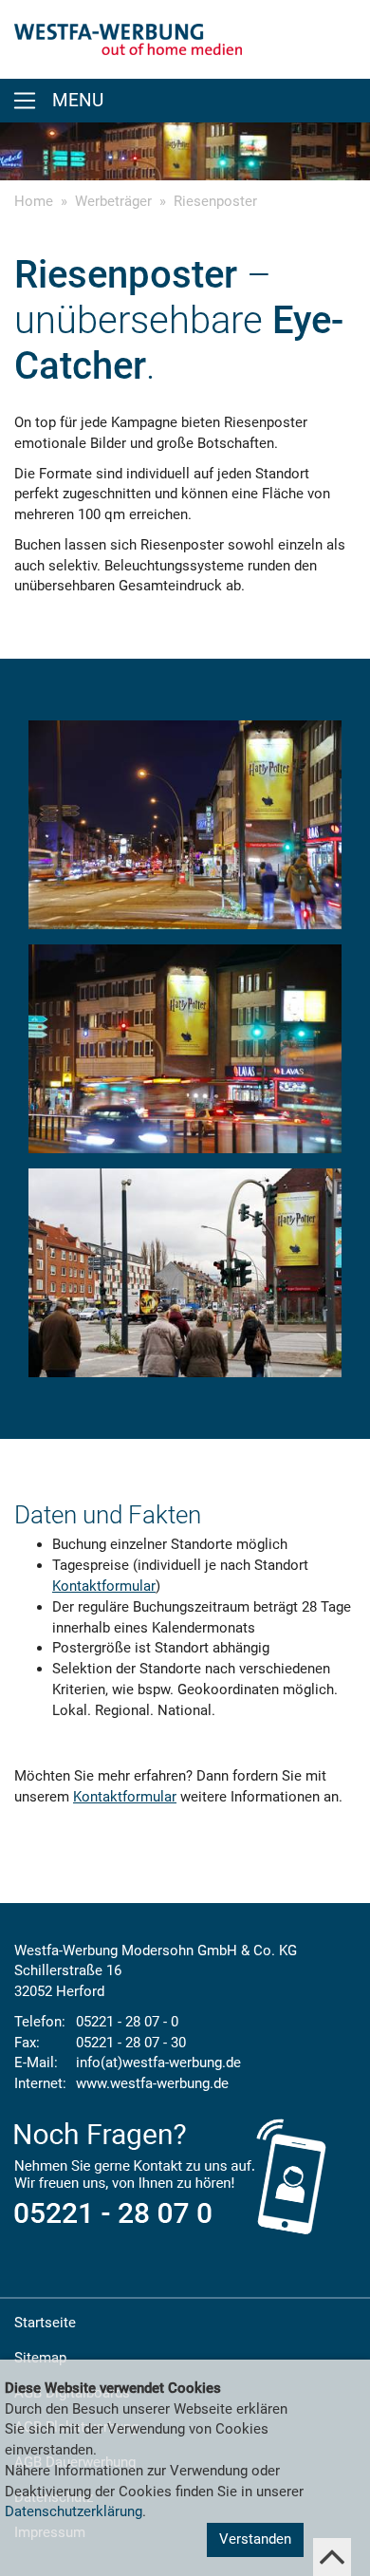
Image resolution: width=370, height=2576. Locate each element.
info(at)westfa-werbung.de (158, 2063)
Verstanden (255, 2539)
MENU (78, 101)
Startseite (45, 2323)
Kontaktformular (104, 1586)
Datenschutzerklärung (74, 2511)
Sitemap (40, 2358)
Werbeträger (113, 201)
